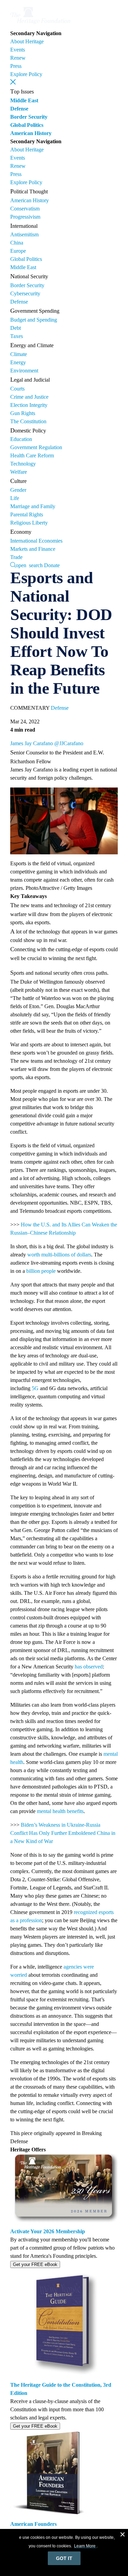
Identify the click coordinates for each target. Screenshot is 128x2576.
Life (15, 498)
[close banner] (123, 2535)
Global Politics (27, 125)
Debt (16, 328)
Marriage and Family (33, 506)
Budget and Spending (34, 320)
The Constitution (28, 421)
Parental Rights (27, 514)
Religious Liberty (29, 523)
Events (18, 50)
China (17, 243)
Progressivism (25, 217)
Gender (18, 490)
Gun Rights (23, 413)
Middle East (24, 100)
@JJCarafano (69, 743)
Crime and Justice (29, 397)
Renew (18, 58)
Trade (16, 557)
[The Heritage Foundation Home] (40, 25)
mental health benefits (60, 1811)
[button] (13, 82)
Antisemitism (24, 234)
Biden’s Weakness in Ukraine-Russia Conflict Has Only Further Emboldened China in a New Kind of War (63, 1833)
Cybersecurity (25, 293)
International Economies (36, 541)
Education (21, 439)
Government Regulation (36, 447)
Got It (64, 2558)
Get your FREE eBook (35, 2264)
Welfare (19, 472)
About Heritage (27, 41)
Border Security (29, 117)
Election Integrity (29, 405)
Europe (18, 251)
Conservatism (25, 209)
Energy (18, 362)
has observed (89, 1667)
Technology (23, 464)
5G (35, 1388)
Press (16, 66)
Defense (19, 109)
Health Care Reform (32, 455)
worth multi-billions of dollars (59, 1255)
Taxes (17, 336)
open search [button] (29, 565)
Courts (17, 389)
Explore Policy (26, 74)
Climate (19, 354)
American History (31, 133)
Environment (24, 371)
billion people (41, 1271)
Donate (52, 565)
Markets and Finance (33, 549)
